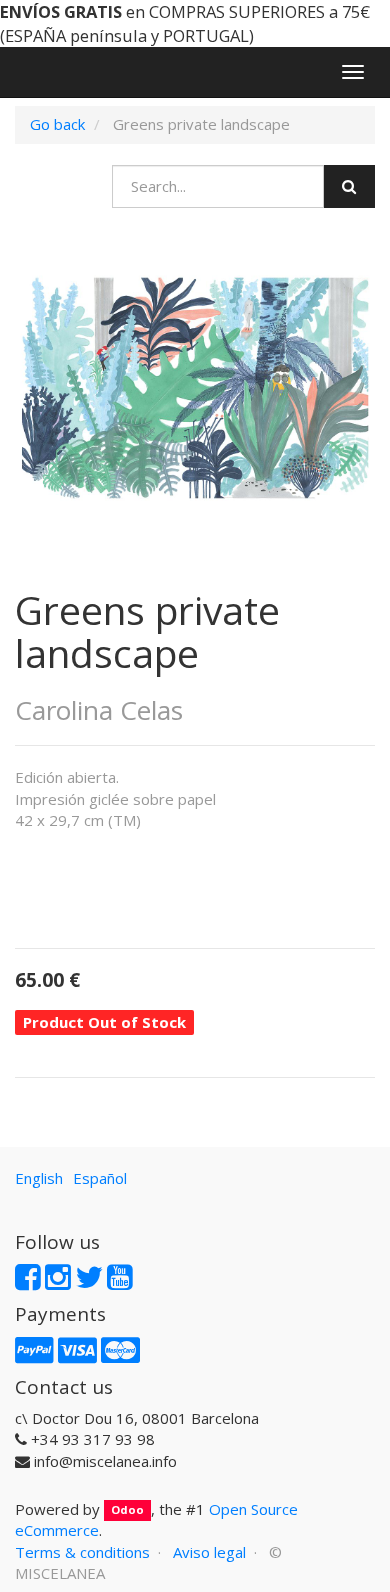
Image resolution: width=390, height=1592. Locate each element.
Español (100, 1178)
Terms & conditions (82, 1552)
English (39, 1178)
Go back (57, 124)
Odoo (127, 1510)
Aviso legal (209, 1552)
